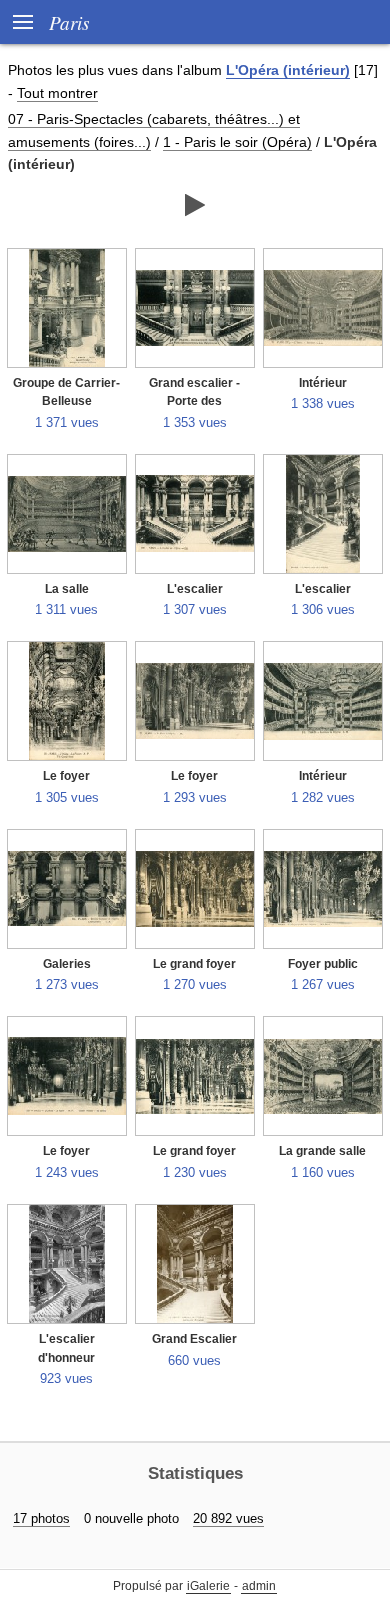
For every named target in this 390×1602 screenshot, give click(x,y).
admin (259, 1586)
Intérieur (323, 383)
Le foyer (66, 776)
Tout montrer (57, 93)
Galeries (67, 964)
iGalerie (208, 1586)
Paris (69, 22)
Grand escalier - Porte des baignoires (194, 401)
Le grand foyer (194, 964)
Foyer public (323, 964)
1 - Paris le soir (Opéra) (237, 142)
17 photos (41, 1518)
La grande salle (322, 1151)
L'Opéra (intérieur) (288, 70)
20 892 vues (228, 1518)
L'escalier (195, 589)
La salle (67, 589)
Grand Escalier (194, 1339)
